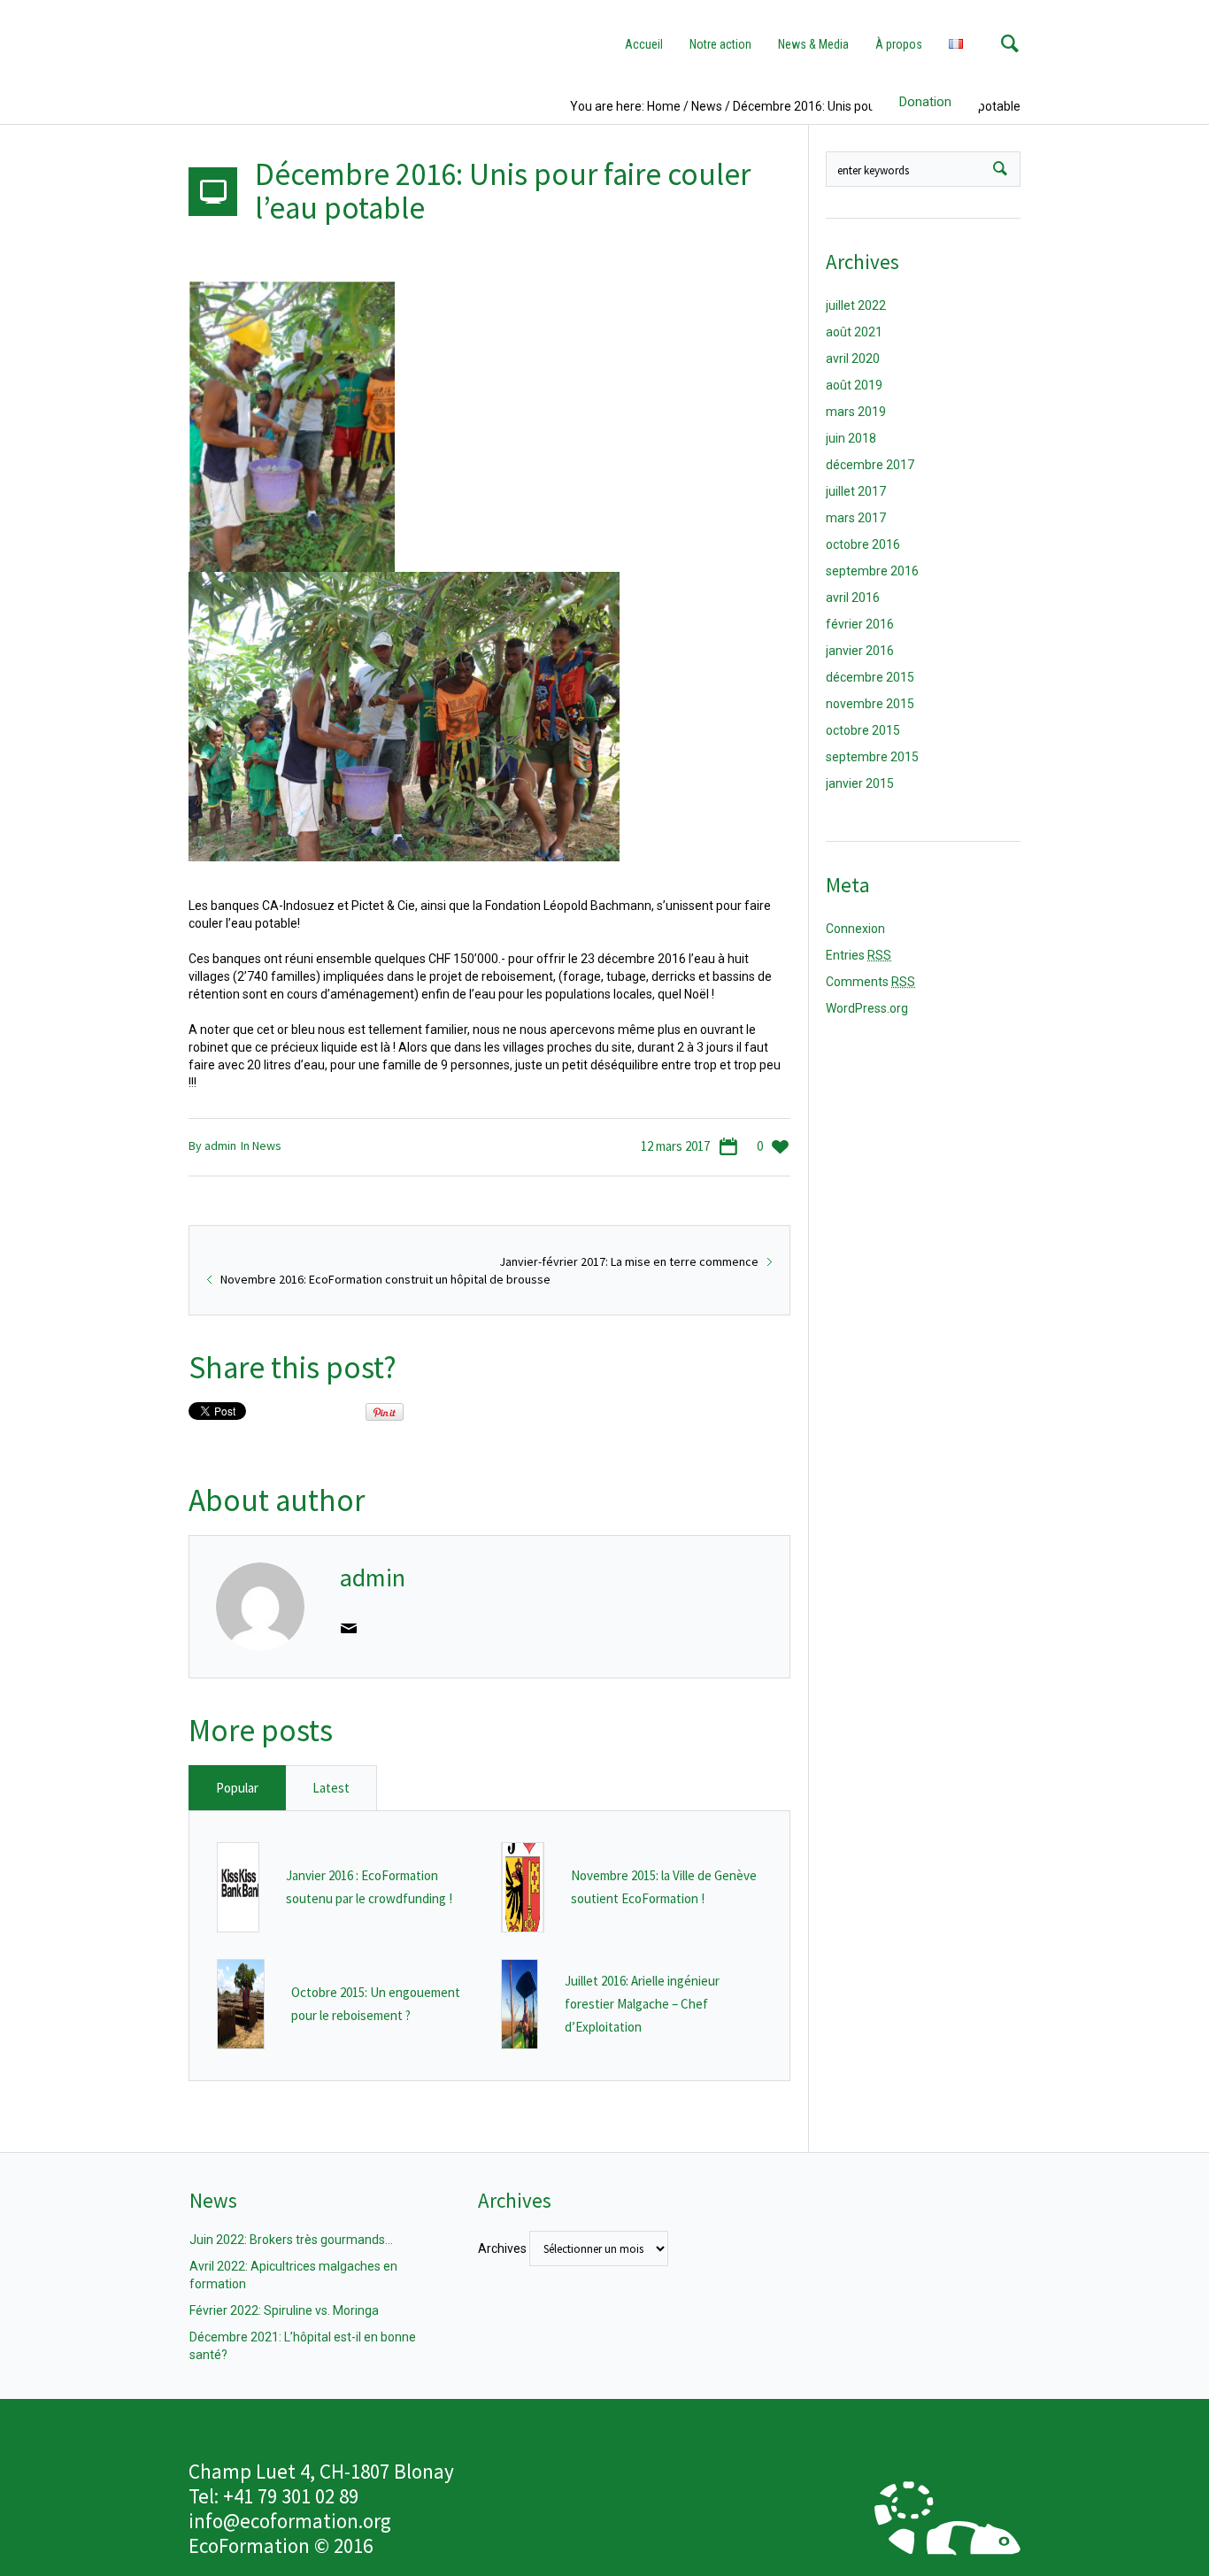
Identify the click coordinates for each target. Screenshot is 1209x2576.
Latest (331, 1788)
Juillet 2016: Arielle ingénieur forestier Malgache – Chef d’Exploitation (642, 2004)
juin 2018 (851, 438)
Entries (859, 955)
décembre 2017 (870, 465)
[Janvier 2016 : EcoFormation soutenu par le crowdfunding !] (239, 1886)
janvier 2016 (860, 651)
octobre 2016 (863, 544)
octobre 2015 (863, 730)
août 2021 (854, 332)
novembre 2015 (870, 704)
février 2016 (860, 624)
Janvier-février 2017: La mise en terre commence (629, 1261)
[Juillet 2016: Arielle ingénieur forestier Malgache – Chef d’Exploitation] (520, 2003)
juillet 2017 (856, 491)
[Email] (349, 1628)
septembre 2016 (872, 571)
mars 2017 (856, 518)
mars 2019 (856, 412)
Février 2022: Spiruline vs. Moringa (284, 2310)
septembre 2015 (872, 757)
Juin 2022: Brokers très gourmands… (291, 2240)
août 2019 (854, 385)
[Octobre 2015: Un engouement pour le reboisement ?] (241, 2003)
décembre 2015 (870, 677)
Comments (870, 982)
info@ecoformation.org (290, 2521)
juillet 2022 (856, 305)
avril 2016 (853, 598)
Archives (502, 2248)
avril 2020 (853, 359)
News (267, 1145)
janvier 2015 (860, 783)
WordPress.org (867, 1008)
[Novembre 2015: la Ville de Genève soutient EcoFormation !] (523, 1886)
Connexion (855, 929)
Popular (237, 1788)
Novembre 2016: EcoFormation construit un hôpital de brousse (385, 1279)
